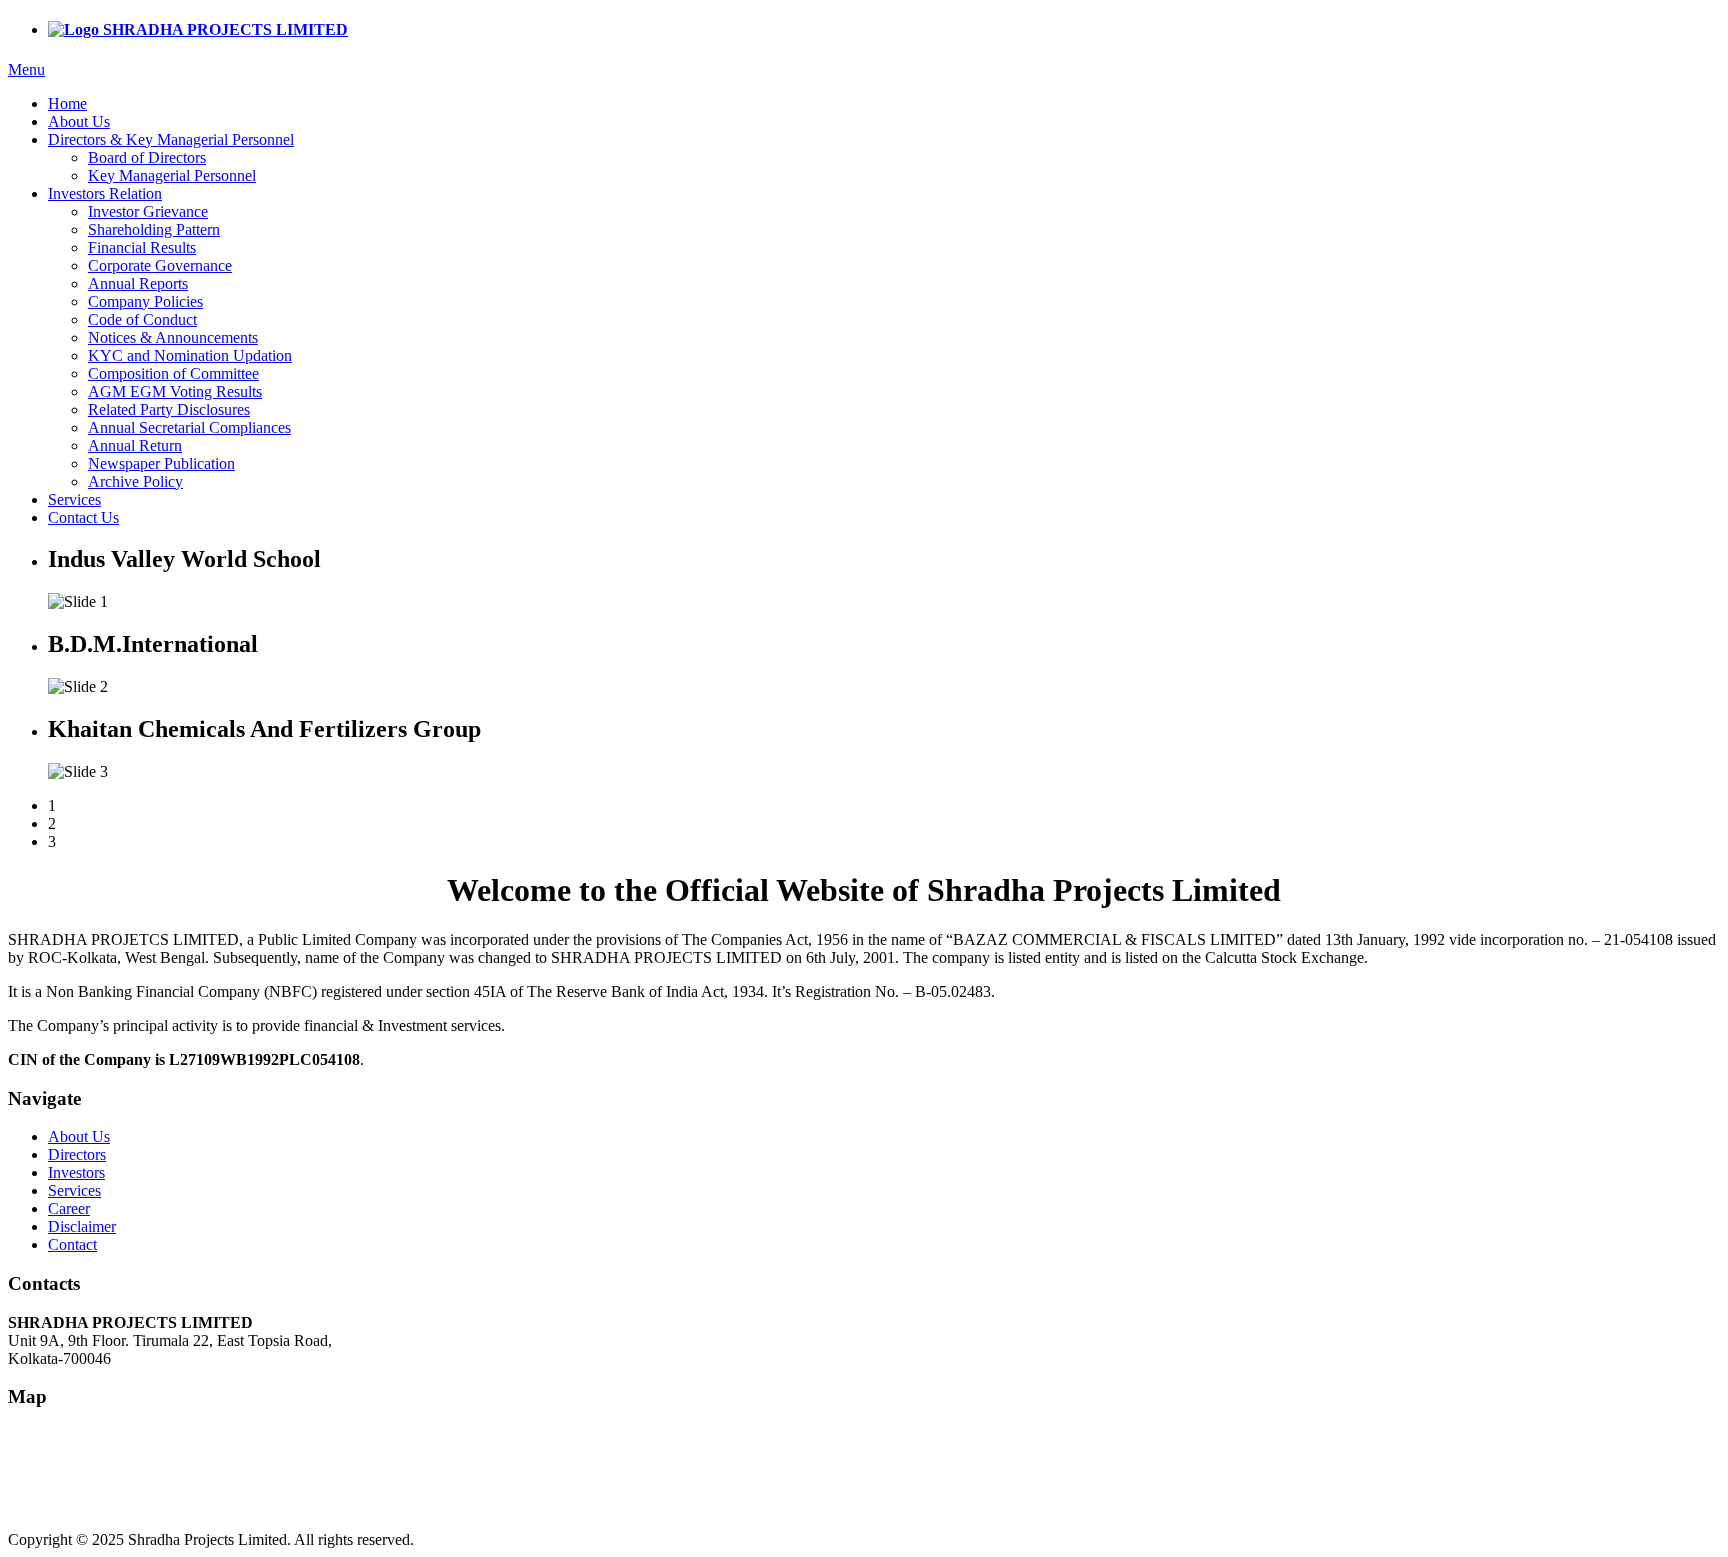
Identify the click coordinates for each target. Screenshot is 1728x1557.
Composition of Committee (173, 373)
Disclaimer (82, 1226)
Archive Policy (135, 481)
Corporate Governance (160, 265)
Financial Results (142, 247)
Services (74, 499)
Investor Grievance (148, 211)
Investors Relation (105, 193)
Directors (77, 1154)
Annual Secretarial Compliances (189, 427)
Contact (72, 1244)
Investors (76, 1172)
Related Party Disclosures (169, 409)
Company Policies (145, 301)
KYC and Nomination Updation (190, 355)
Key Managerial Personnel (172, 175)
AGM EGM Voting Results (175, 391)
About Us (79, 121)
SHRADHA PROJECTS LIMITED (223, 29)
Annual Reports (138, 283)
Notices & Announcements (173, 337)
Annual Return (135, 445)
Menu (26, 69)
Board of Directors (147, 157)
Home (67, 103)
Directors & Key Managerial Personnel (171, 139)
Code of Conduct (142, 319)
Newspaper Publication (161, 463)
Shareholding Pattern (154, 229)
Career (69, 1208)
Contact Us (83, 517)
